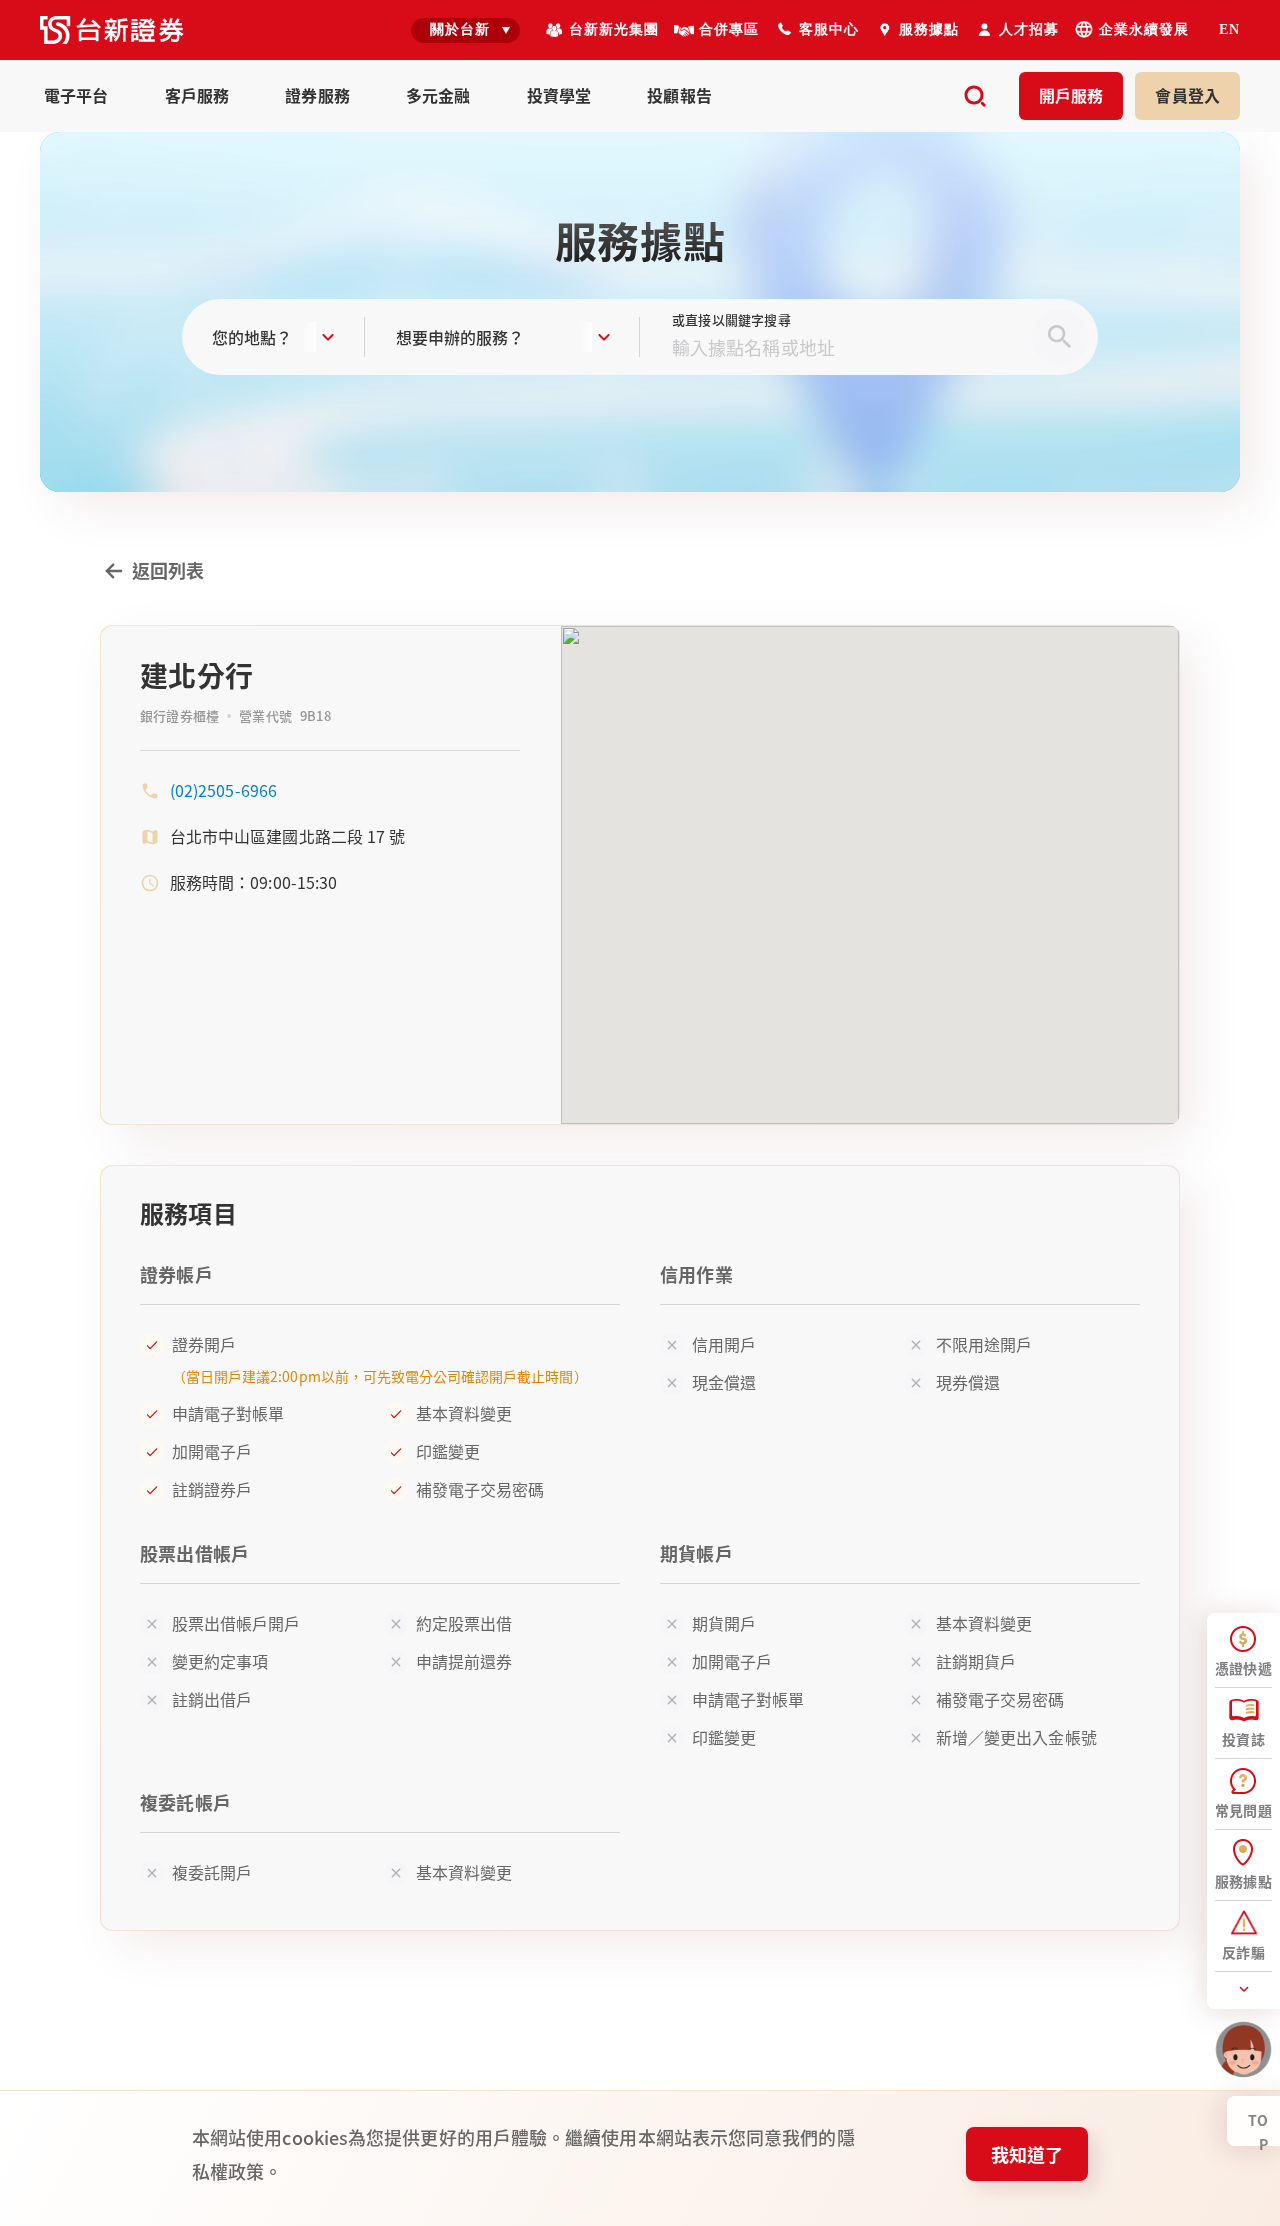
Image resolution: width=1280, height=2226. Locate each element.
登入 (1187, 95)
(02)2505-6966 (223, 790)
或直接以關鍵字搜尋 (731, 319)
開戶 (1071, 95)
